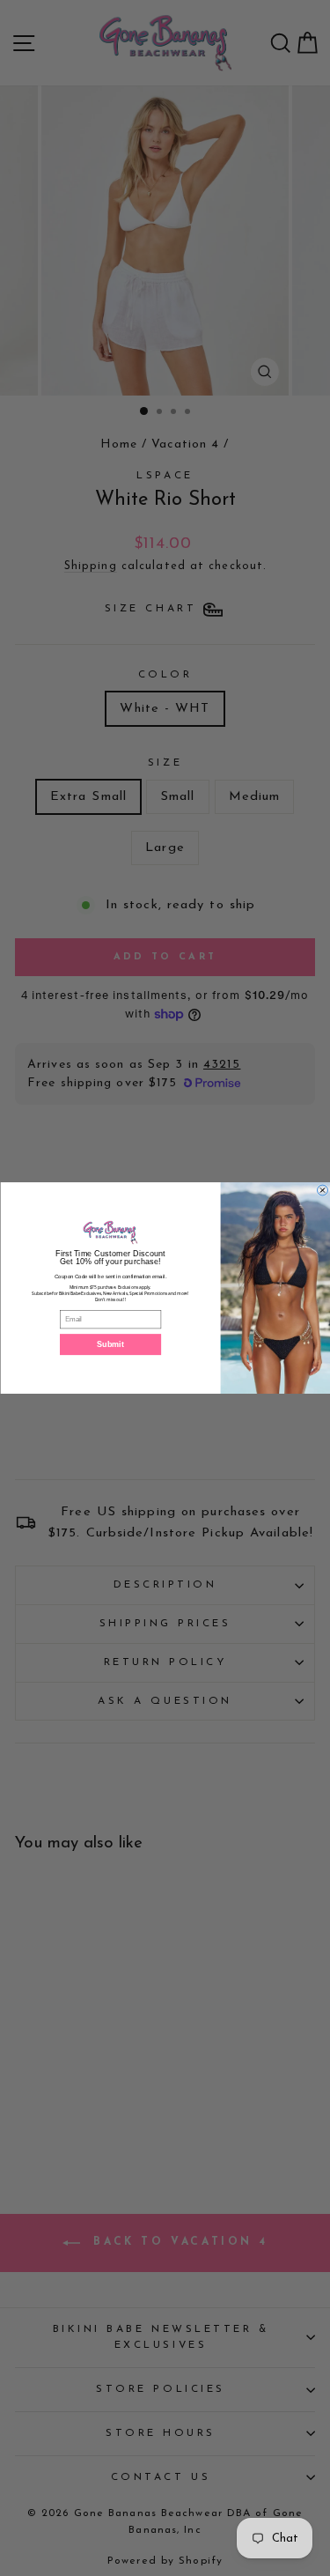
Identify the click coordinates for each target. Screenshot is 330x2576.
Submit (110, 1344)
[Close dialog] (322, 1190)
